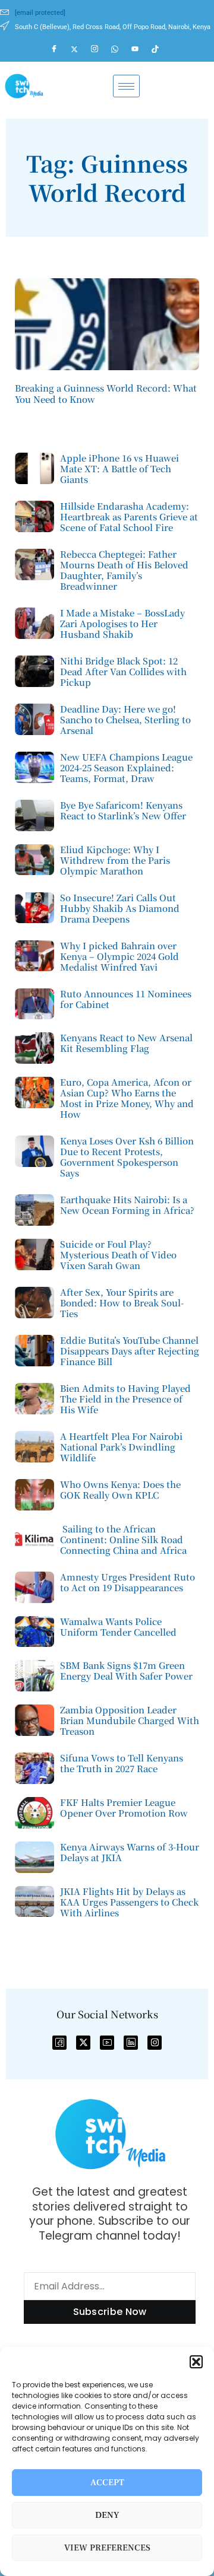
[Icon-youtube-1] (107, 2043)
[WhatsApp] (120, 49)
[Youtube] (140, 49)
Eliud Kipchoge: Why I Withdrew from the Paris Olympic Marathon (115, 860)
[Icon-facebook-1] (59, 2043)
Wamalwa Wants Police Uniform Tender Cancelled (118, 1626)
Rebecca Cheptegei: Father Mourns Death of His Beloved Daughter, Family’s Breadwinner (124, 570)
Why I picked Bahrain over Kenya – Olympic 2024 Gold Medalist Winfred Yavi (119, 956)
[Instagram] (100, 49)
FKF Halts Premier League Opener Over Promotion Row (124, 1807)
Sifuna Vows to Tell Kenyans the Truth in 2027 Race (122, 1763)
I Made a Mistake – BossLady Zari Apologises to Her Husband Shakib (122, 623)
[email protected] (40, 13)
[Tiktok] (160, 49)
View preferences (107, 2548)
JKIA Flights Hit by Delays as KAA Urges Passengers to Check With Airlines (129, 1902)
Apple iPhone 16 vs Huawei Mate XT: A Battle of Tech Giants (119, 468)
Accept (107, 2483)
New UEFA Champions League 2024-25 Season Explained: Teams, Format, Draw (126, 767)
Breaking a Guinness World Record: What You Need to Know (106, 394)
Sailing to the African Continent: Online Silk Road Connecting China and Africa (123, 1539)
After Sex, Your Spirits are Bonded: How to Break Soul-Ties (122, 1303)
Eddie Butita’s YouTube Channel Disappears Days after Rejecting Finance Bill (130, 1351)
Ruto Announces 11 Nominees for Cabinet (126, 999)
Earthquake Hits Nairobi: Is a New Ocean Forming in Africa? (127, 1205)
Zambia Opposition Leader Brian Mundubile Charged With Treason (130, 1720)
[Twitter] (80, 49)
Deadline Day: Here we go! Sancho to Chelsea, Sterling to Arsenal (125, 719)
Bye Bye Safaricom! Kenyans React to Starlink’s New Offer (123, 810)
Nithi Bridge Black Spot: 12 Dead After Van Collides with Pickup (123, 671)
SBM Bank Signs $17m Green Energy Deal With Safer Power (126, 1670)
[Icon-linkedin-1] (131, 2043)
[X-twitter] (83, 2043)
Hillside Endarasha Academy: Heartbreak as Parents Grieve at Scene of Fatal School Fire (129, 516)
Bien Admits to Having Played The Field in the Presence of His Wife (125, 1399)
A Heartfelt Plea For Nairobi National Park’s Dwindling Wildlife (121, 1447)
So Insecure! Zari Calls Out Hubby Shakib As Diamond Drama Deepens (120, 908)
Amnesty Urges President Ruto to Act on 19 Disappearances (128, 1582)
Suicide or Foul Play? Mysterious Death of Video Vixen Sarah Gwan (118, 1254)
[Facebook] (59, 49)
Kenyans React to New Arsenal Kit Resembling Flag (126, 1043)
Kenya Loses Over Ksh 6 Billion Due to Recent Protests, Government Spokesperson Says (127, 1157)
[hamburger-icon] (126, 86)
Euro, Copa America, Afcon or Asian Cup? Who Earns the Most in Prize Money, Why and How (127, 1098)
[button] (196, 2362)
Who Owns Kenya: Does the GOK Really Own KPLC (120, 1489)
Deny (107, 2515)
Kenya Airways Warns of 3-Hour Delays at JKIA (130, 1852)
